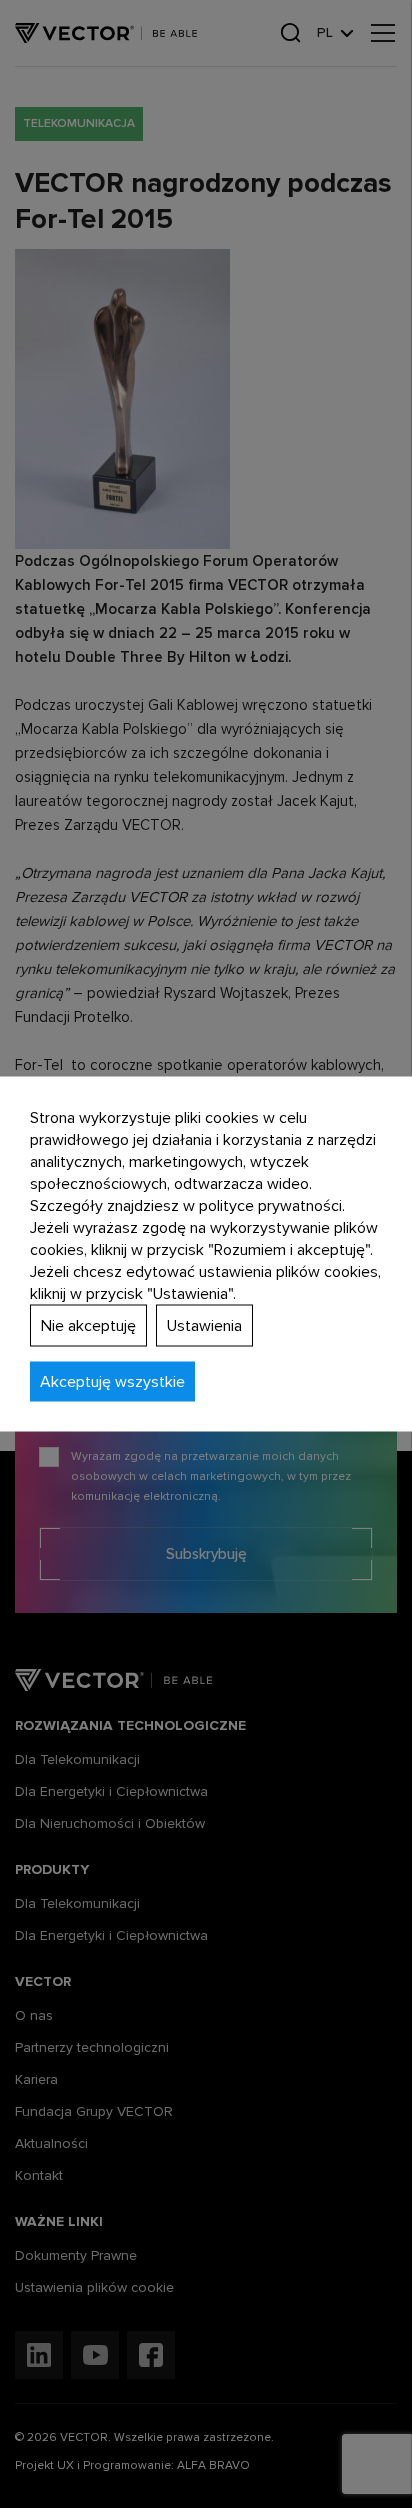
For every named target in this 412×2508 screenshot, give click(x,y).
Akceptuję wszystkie (112, 1382)
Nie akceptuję (88, 1326)
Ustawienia (204, 1326)
